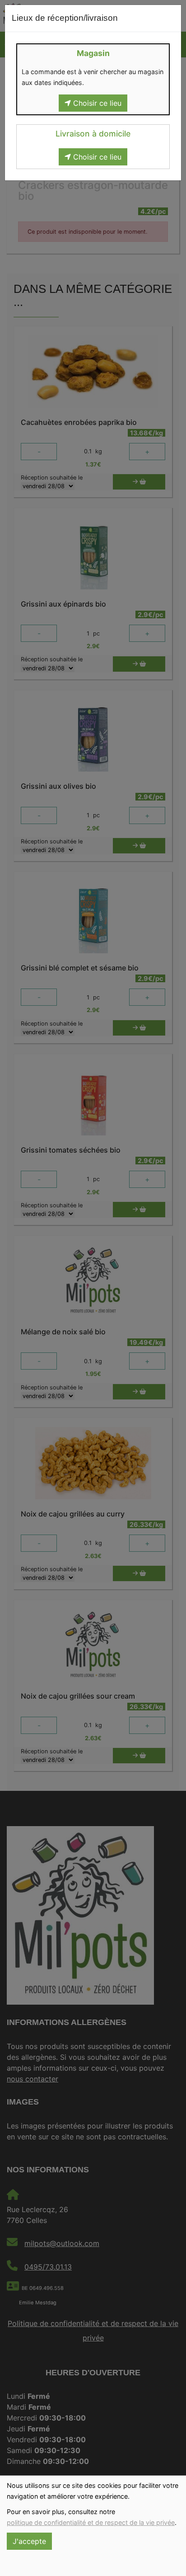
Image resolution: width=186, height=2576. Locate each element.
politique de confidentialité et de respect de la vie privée (91, 2522)
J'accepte (29, 2541)
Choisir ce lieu (96, 103)
